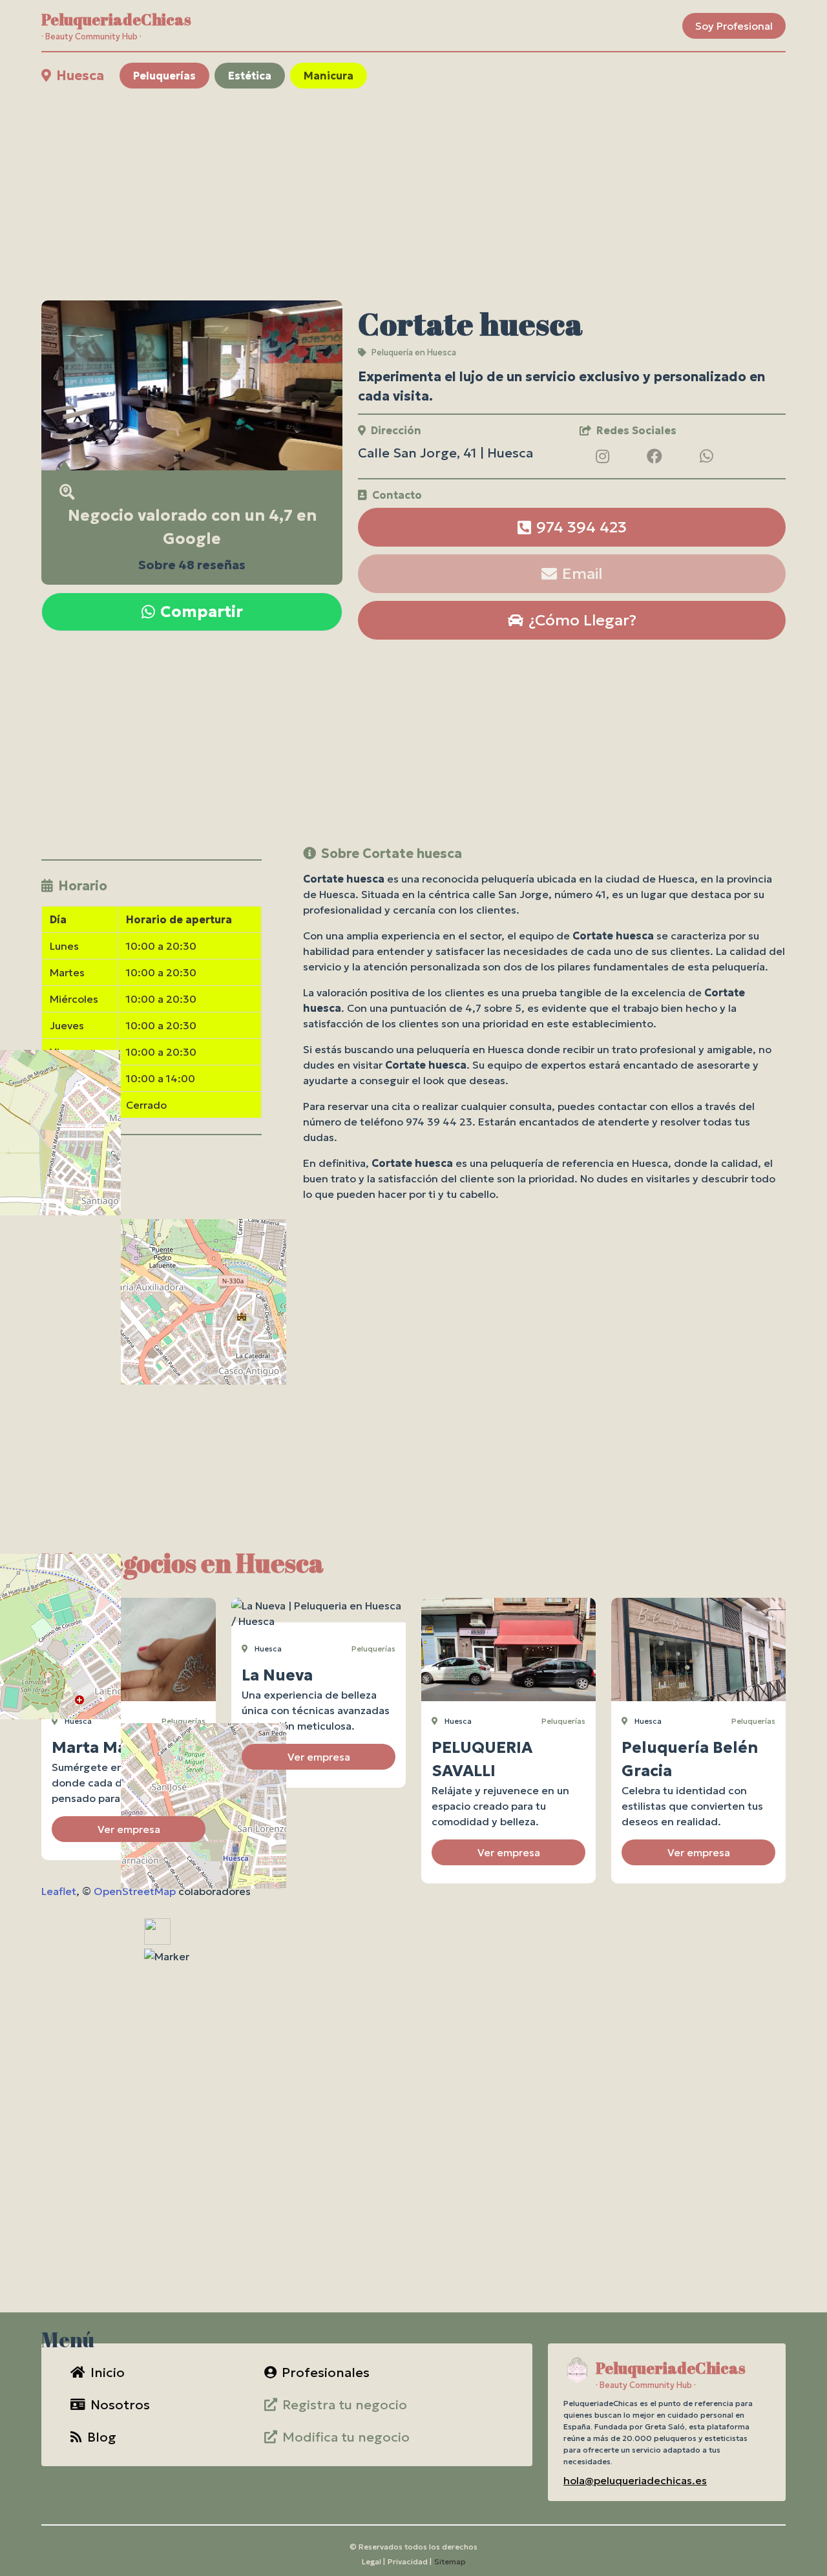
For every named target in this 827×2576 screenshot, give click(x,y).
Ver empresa (129, 1829)
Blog (102, 2437)
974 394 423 (581, 527)
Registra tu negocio (345, 2405)
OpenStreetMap (135, 1891)
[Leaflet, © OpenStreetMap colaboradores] (152, 1256)
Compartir (202, 612)
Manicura (329, 76)
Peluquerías (164, 76)
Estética (250, 76)
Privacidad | (410, 2561)
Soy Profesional (734, 26)
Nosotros (120, 2405)
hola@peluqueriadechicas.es (635, 2480)
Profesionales (326, 2372)
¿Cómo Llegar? (582, 620)
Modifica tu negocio (346, 2437)
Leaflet (59, 1891)
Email (582, 574)
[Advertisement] (413, 194)
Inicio (108, 2372)
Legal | (373, 2561)
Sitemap (450, 2561)
